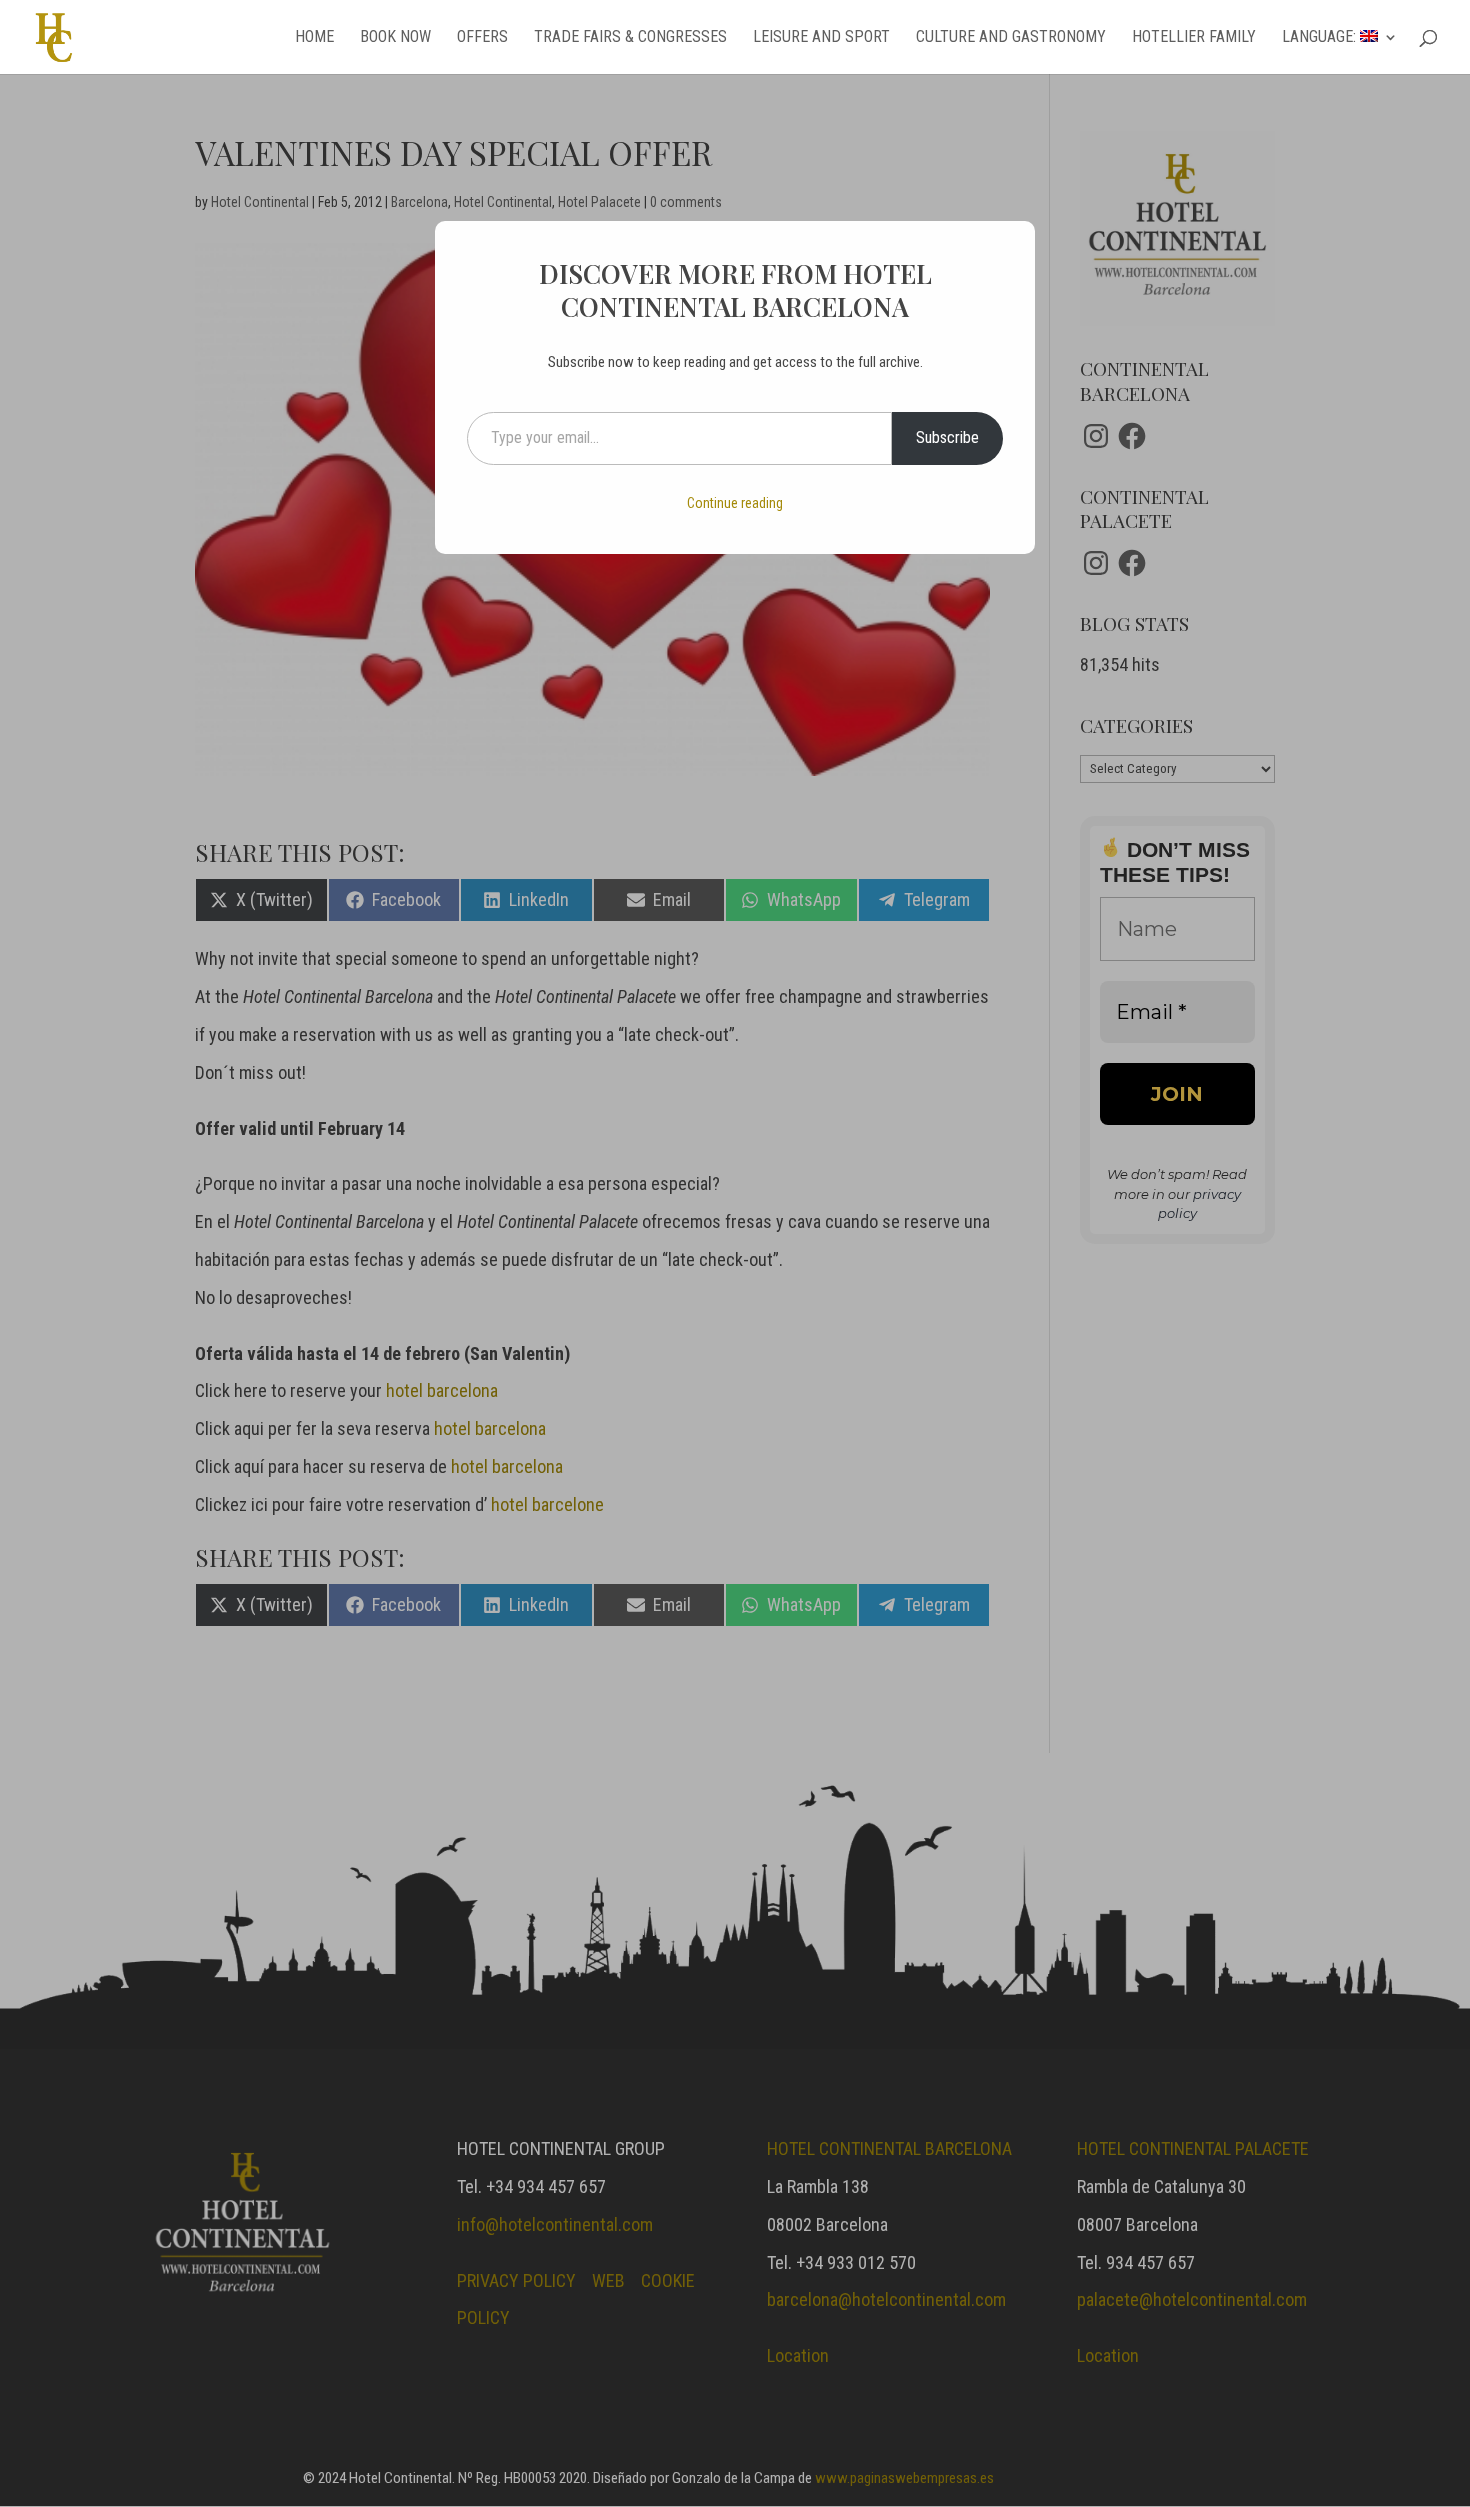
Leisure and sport (821, 38)
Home (314, 38)
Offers (482, 38)
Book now (395, 38)
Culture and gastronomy (1011, 38)
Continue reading (735, 503)
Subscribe (947, 437)
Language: (1321, 38)
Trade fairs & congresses (630, 38)
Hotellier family (1194, 38)
